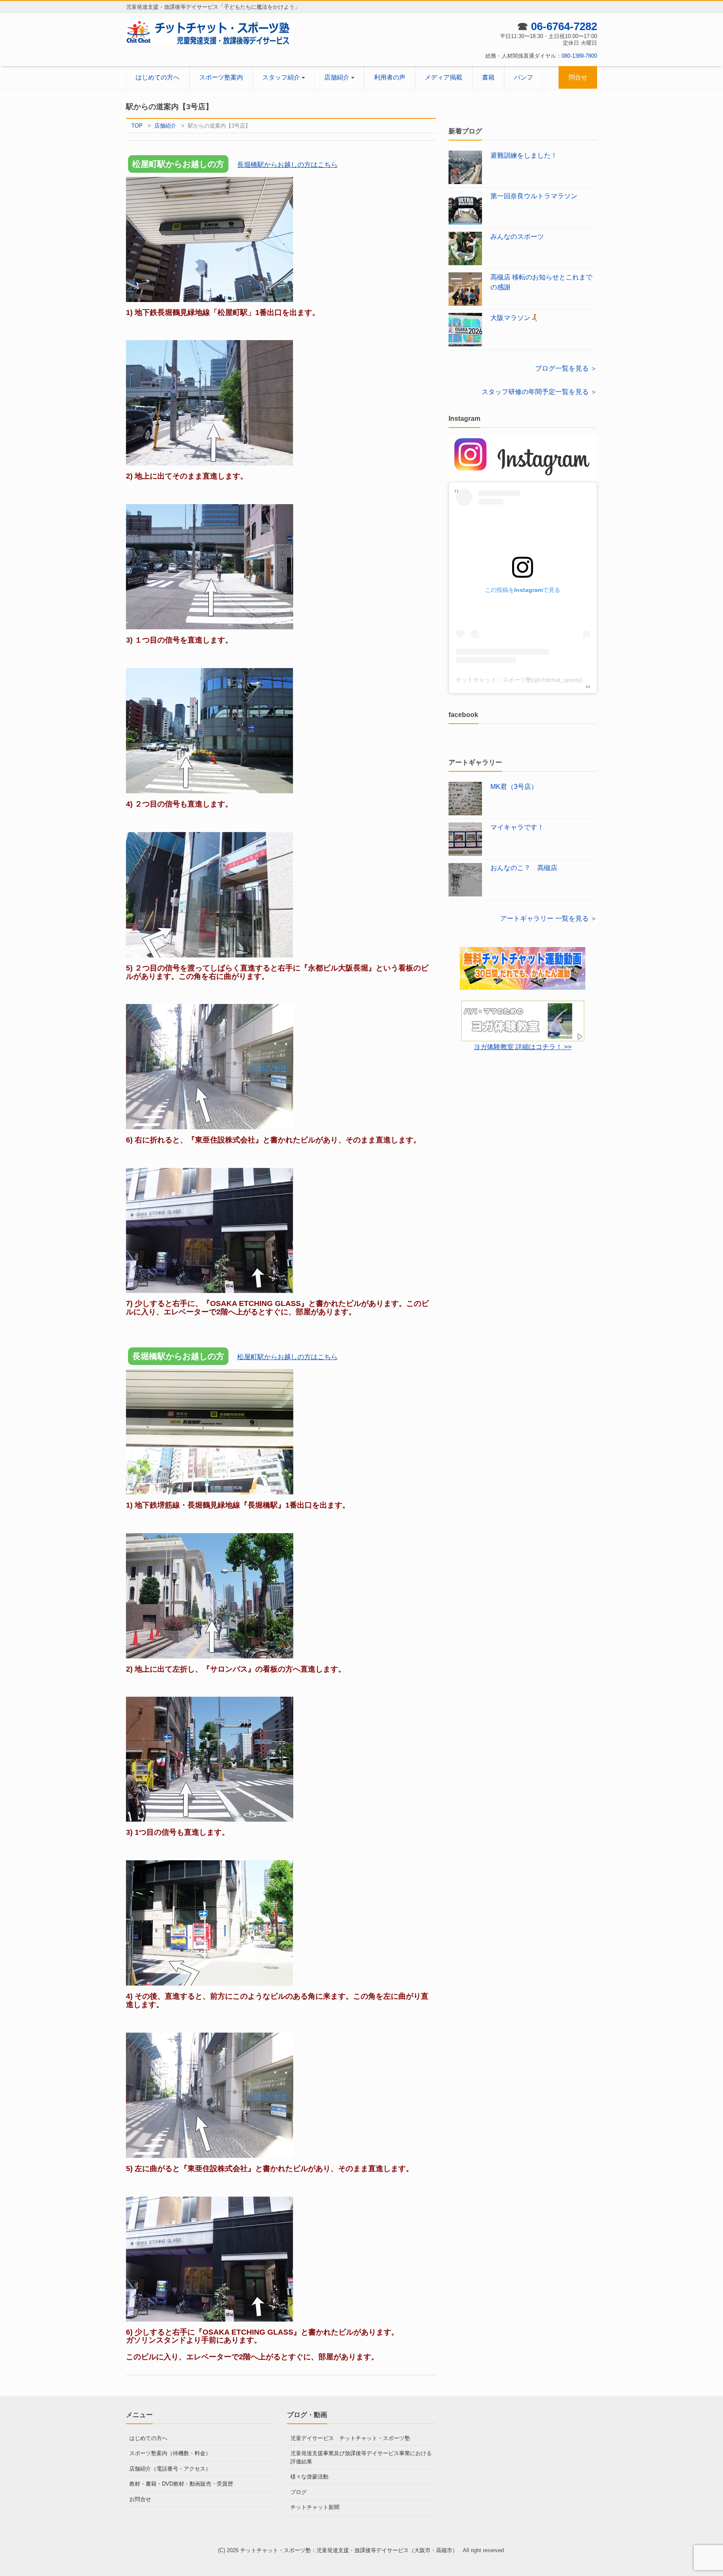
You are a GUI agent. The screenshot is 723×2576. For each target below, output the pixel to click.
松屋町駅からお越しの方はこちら (287, 1357)
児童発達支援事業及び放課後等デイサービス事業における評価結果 (361, 2457)
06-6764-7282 (564, 26)
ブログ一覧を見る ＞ (566, 368)
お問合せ (140, 2499)
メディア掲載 (444, 77)
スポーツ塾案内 (221, 77)
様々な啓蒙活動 (309, 2477)
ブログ (299, 2492)
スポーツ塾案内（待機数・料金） (170, 2453)
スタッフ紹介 (281, 77)
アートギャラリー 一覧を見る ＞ (549, 918)
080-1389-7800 (579, 56)
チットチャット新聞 (315, 2507)
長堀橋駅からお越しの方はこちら (287, 165)
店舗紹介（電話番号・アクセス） (170, 2469)
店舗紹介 (337, 77)
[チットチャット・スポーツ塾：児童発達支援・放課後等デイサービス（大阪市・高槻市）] (210, 32)
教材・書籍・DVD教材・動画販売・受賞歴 (181, 2484)
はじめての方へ (158, 77)
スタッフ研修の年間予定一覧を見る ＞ (539, 392)
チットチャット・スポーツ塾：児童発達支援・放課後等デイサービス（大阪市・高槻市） (350, 2550)
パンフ (524, 77)
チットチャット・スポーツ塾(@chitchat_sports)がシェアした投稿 (542, 680)
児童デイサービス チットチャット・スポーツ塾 (350, 2438)
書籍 (488, 77)
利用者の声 (390, 77)
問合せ (578, 77)
